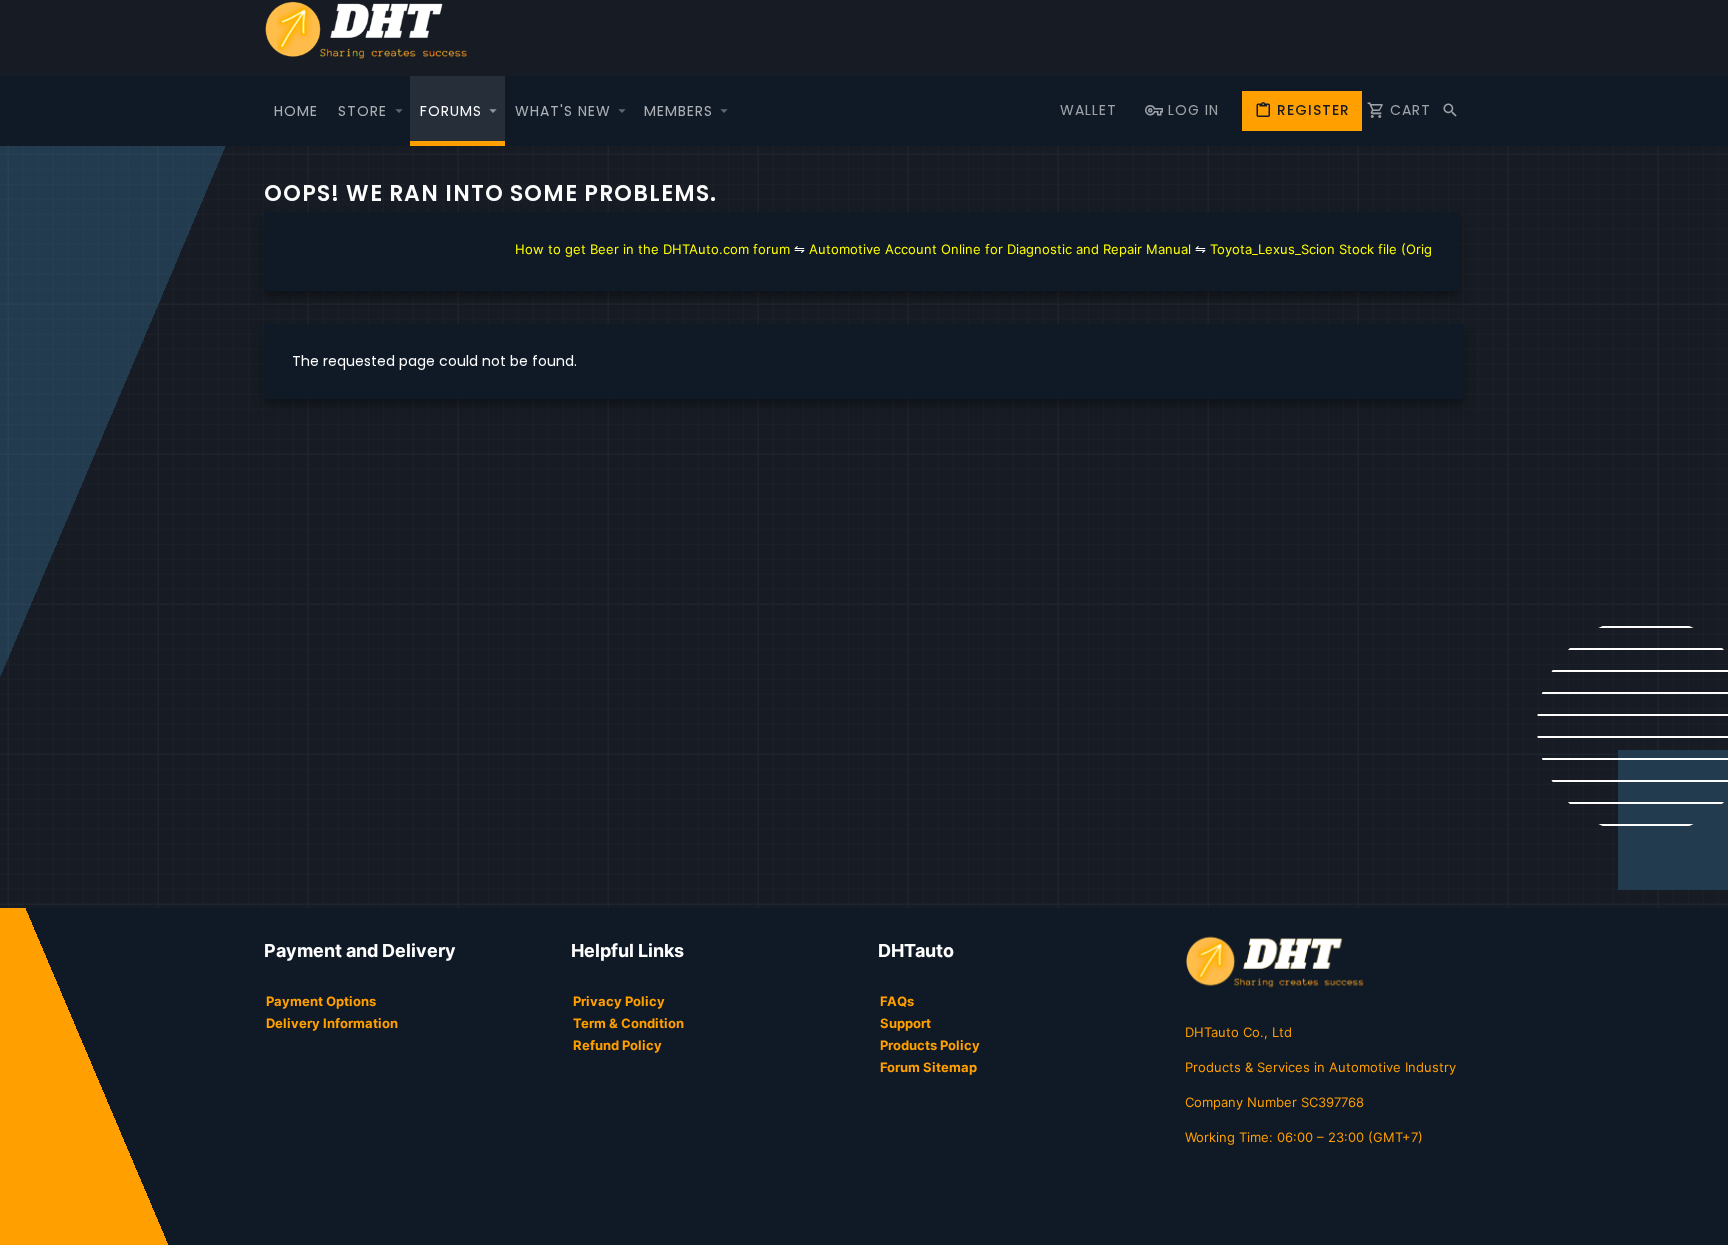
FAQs (897, 1001)
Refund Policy (617, 1045)
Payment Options (321, 1001)
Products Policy (930, 1045)
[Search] (1450, 111)
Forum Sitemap (928, 1067)
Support (905, 1023)
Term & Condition (628, 1023)
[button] (399, 111)
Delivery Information (332, 1023)
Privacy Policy (619, 1001)
